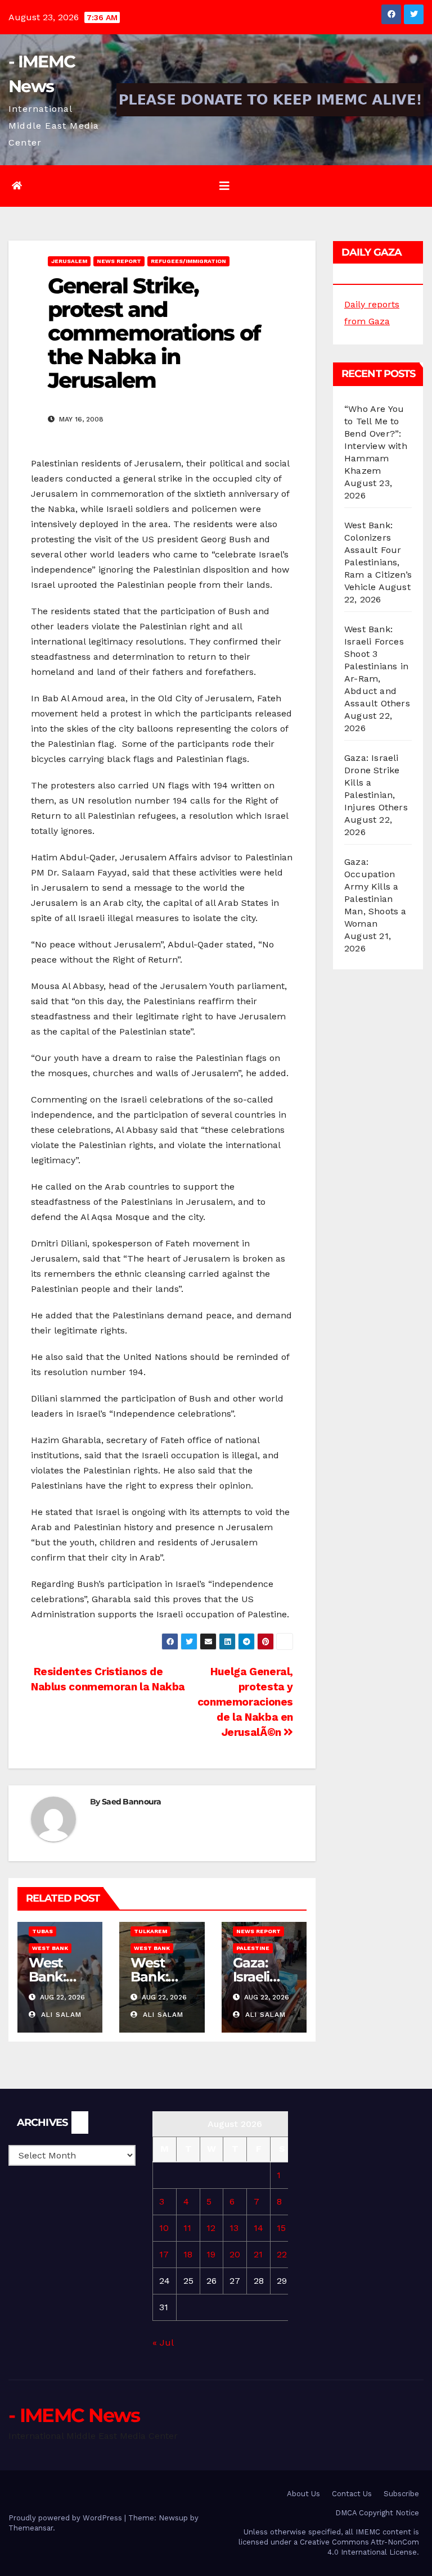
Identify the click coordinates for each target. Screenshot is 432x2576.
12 (211, 2228)
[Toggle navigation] (224, 186)
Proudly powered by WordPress (66, 2518)
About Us (303, 2494)
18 (188, 2254)
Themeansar (31, 2528)
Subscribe (401, 2494)
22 (282, 2254)
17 (164, 2254)
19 (211, 2254)
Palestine (253, 1948)
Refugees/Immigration (188, 261)
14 (258, 2228)
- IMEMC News (74, 2415)
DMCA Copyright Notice (377, 2513)
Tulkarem (150, 1931)
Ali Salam (60, 2015)
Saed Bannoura (131, 1802)
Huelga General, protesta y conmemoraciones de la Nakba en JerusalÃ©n (245, 1702)
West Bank (50, 1948)
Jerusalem (69, 261)
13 (234, 2228)
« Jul (163, 2343)
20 (235, 2254)
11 (187, 2228)
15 (281, 2228)
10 (164, 2228)
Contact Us (352, 2494)
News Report (119, 261)
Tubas (42, 1931)
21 (258, 2254)
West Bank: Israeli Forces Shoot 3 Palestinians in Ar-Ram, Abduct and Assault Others (377, 666)
